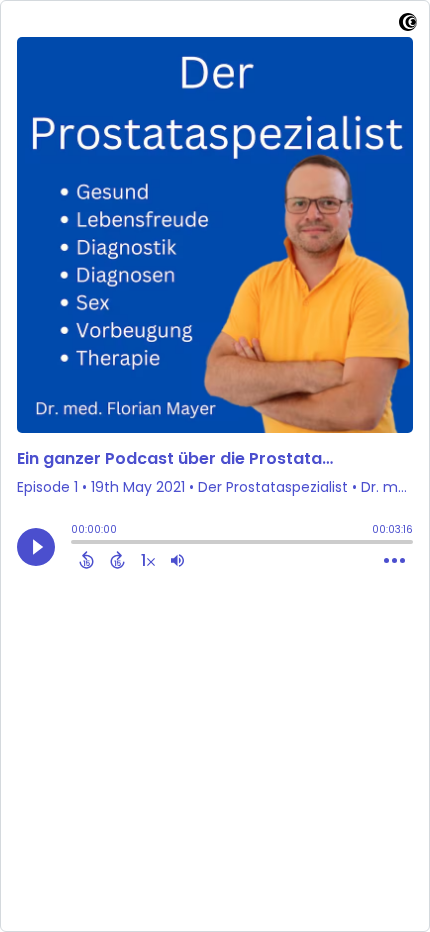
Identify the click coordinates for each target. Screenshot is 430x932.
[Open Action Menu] (394, 561)
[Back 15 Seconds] (86, 560)
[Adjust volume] (177, 560)
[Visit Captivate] (408, 25)
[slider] (76, 544)
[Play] (36, 547)
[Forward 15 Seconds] (117, 560)
